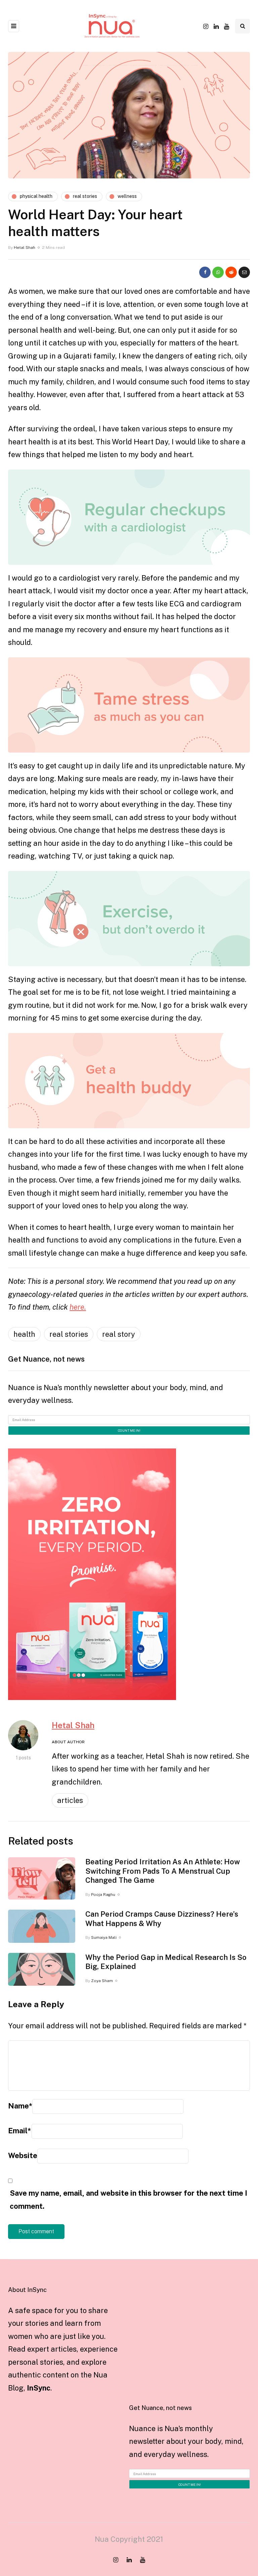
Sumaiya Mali (104, 1937)
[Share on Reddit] (231, 272)
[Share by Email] (244, 272)
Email (19, 2131)
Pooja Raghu (103, 1895)
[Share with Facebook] (205, 272)
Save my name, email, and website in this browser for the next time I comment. (128, 2200)
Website (23, 2155)
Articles (70, 1800)
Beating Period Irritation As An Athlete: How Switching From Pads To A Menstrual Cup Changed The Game (163, 1871)
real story (119, 1334)
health (24, 1334)
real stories (69, 1334)
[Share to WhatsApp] (218, 272)
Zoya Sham (102, 1981)
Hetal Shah (25, 248)
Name (20, 2106)
